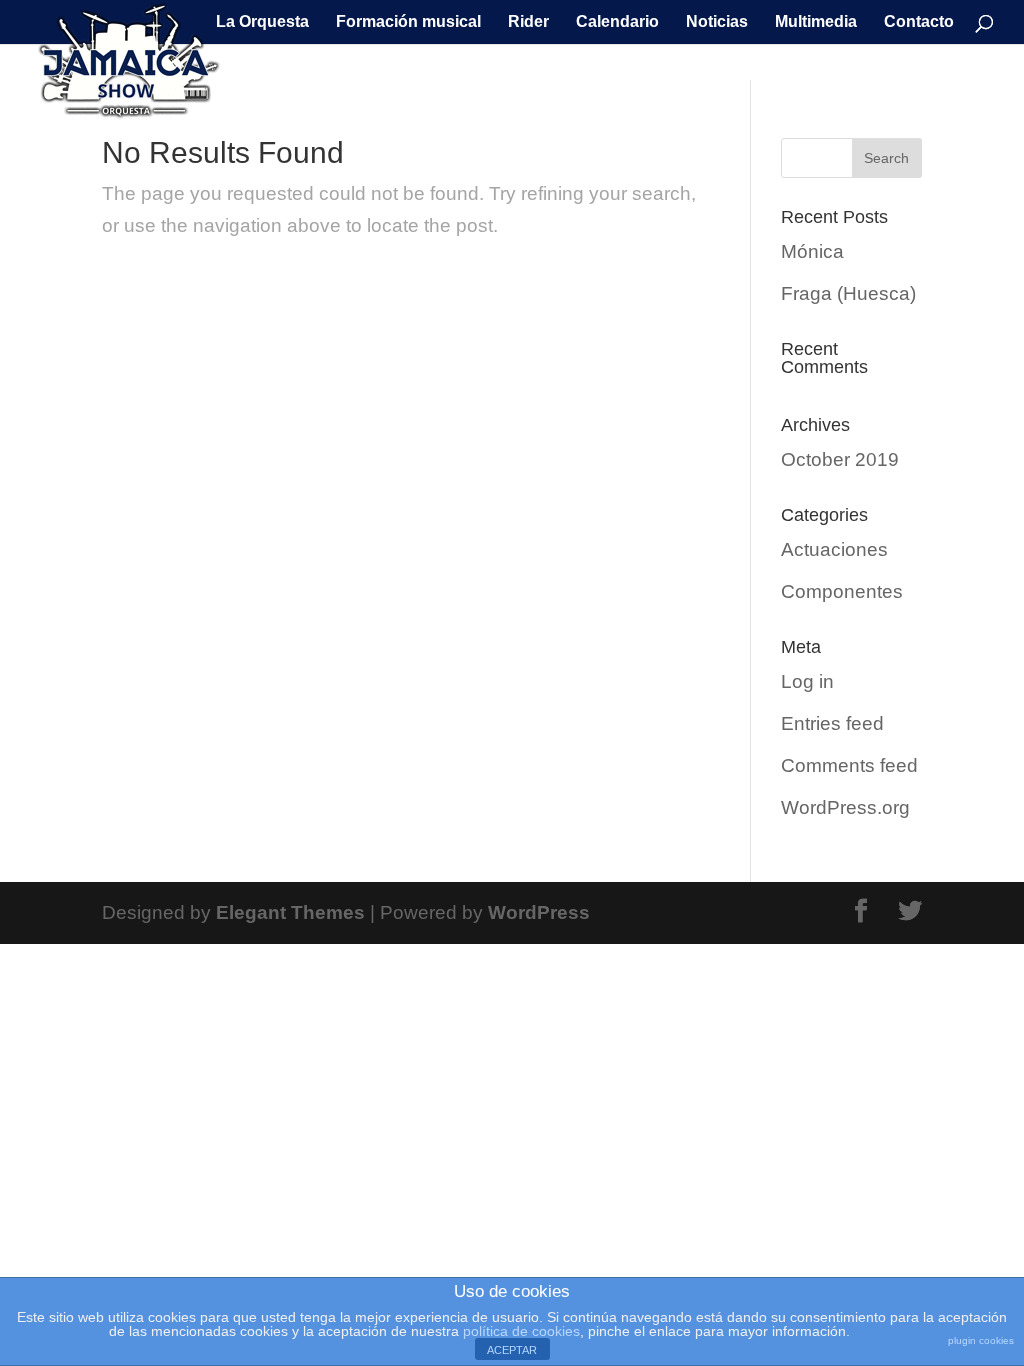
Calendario (617, 22)
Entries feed (832, 723)
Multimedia (816, 22)
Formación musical (408, 22)
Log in (807, 681)
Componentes (842, 591)
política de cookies (521, 1331)
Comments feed (849, 765)
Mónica (812, 251)
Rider (528, 22)
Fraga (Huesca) (848, 293)
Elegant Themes (290, 912)
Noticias (717, 22)
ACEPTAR (512, 1350)
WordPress (539, 912)
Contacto (919, 22)
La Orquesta (262, 22)
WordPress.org (845, 807)
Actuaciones (834, 549)
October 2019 (840, 459)
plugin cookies (981, 1340)
